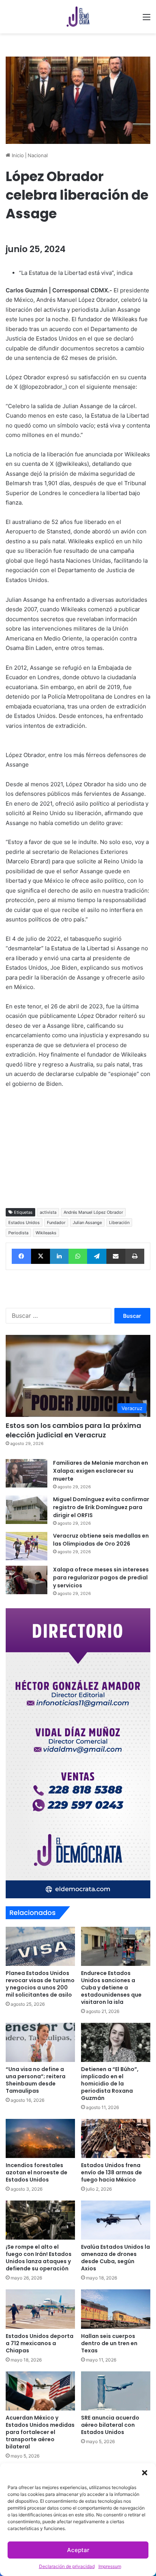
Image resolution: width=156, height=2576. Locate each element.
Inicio (17, 155)
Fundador (56, 1223)
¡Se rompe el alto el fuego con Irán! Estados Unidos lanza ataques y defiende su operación (39, 2258)
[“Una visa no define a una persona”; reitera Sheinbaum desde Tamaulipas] (40, 2042)
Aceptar (78, 2550)
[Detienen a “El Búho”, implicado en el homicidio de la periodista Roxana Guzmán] (116, 2042)
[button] (145, 2473)
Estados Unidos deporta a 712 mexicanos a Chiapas (40, 2343)
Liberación (119, 1223)
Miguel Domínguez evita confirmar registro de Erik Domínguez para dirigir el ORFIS (101, 1507)
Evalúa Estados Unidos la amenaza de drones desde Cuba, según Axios (115, 2258)
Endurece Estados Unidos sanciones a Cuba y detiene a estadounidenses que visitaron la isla (111, 1988)
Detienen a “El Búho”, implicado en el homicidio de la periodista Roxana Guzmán (110, 2084)
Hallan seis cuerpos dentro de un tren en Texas (109, 2343)
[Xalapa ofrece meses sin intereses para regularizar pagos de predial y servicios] (27, 1580)
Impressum (110, 2566)
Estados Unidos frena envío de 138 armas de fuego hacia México (112, 2172)
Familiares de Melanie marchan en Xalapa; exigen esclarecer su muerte (101, 1471)
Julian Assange (87, 1223)
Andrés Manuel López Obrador (93, 1212)
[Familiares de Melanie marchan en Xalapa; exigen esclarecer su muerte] (27, 1473)
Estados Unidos (24, 1223)
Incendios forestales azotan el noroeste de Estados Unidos (37, 2172)
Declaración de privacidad (67, 2566)
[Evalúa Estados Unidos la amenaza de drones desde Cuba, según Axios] (116, 2220)
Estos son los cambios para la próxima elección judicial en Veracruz (73, 1430)
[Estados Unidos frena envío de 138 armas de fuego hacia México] (116, 2138)
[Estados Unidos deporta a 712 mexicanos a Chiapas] (40, 2309)
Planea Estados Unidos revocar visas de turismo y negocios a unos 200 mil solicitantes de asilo (40, 1984)
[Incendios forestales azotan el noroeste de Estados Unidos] (40, 2138)
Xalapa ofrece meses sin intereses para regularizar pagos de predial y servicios (101, 1577)
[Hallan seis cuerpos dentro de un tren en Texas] (116, 2309)
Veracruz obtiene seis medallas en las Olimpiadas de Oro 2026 (101, 1540)
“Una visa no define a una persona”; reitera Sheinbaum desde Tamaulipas (36, 2080)
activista (48, 1212)
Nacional (38, 155)
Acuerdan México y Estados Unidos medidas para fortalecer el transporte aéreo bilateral (40, 2432)
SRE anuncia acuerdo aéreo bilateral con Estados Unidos (110, 2425)
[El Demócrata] (78, 17)
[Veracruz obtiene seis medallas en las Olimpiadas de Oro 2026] (27, 1546)
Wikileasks (46, 1233)
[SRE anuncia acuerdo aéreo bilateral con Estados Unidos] (116, 2391)
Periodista (18, 1233)
